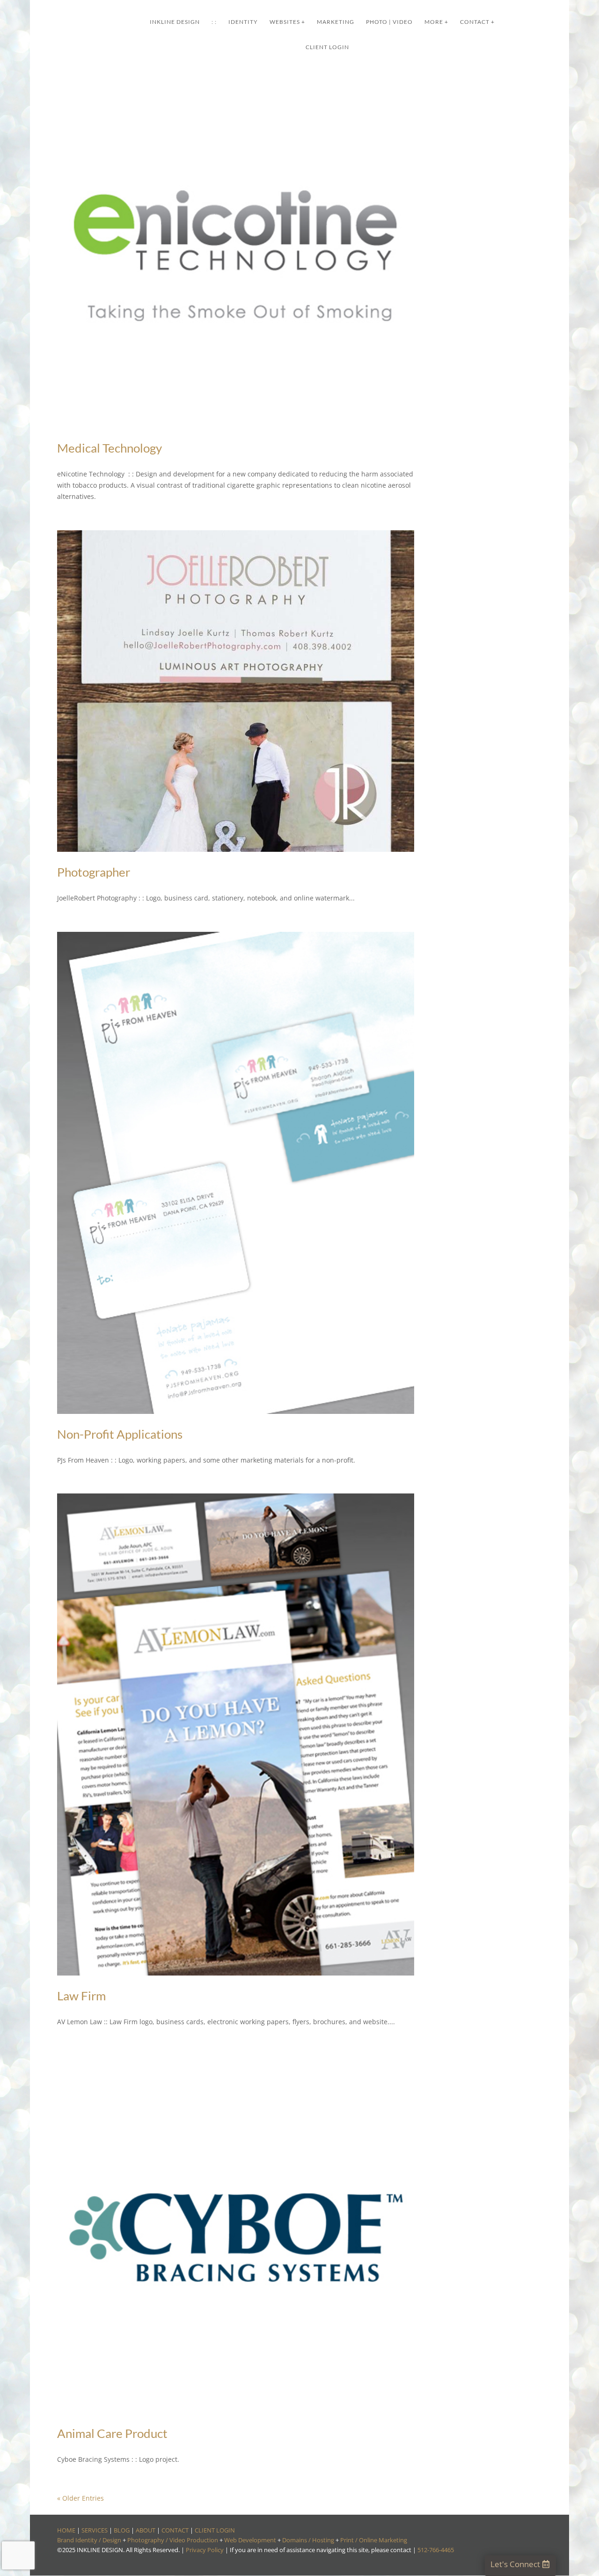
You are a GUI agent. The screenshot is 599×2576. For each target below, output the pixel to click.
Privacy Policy (205, 2550)
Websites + (287, 22)
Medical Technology (110, 448)
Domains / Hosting (308, 2540)
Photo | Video (389, 22)
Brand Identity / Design (89, 2540)
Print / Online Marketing (374, 2540)
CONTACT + (477, 22)
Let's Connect (515, 2564)
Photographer (94, 872)
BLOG (122, 2530)
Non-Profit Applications (120, 1434)
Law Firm (81, 1996)
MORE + (436, 22)
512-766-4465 (436, 2550)
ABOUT (146, 2530)
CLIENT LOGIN (215, 2530)
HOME (66, 2530)
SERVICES (95, 2530)
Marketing (336, 22)
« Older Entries (80, 2498)
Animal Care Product (112, 2433)
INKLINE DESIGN (175, 22)
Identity (243, 22)
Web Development (250, 2540)
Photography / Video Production (173, 2540)
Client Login (327, 47)
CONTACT (175, 2530)
